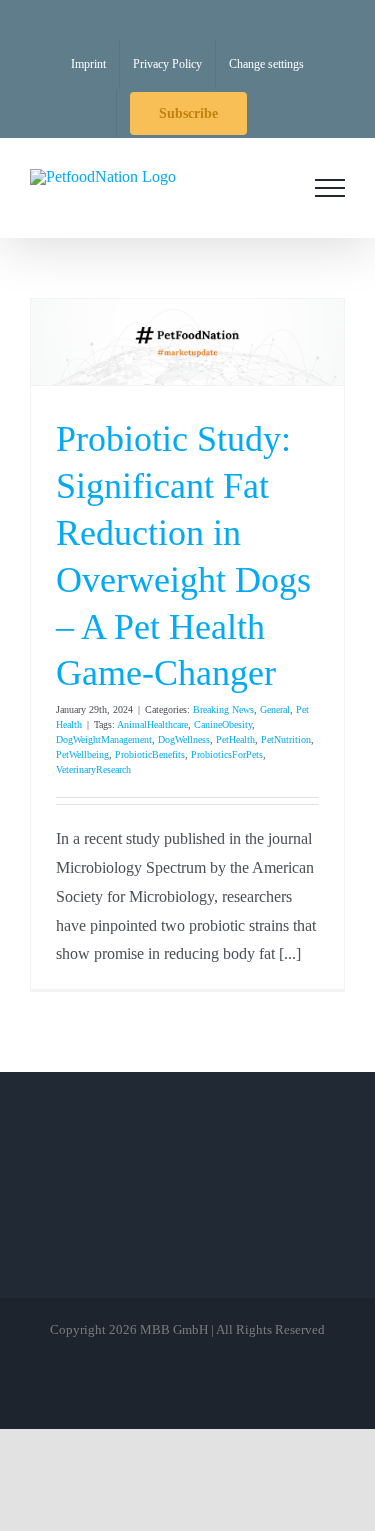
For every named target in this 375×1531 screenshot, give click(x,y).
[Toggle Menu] (330, 188)
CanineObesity (223, 724)
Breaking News (223, 709)
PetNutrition (286, 739)
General (275, 709)
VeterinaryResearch (93, 769)
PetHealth (235, 739)
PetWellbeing (82, 754)
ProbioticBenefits (150, 754)
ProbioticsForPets (227, 754)
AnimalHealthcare (152, 724)
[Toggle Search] (274, 187)
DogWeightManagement (104, 739)
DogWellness (184, 739)
